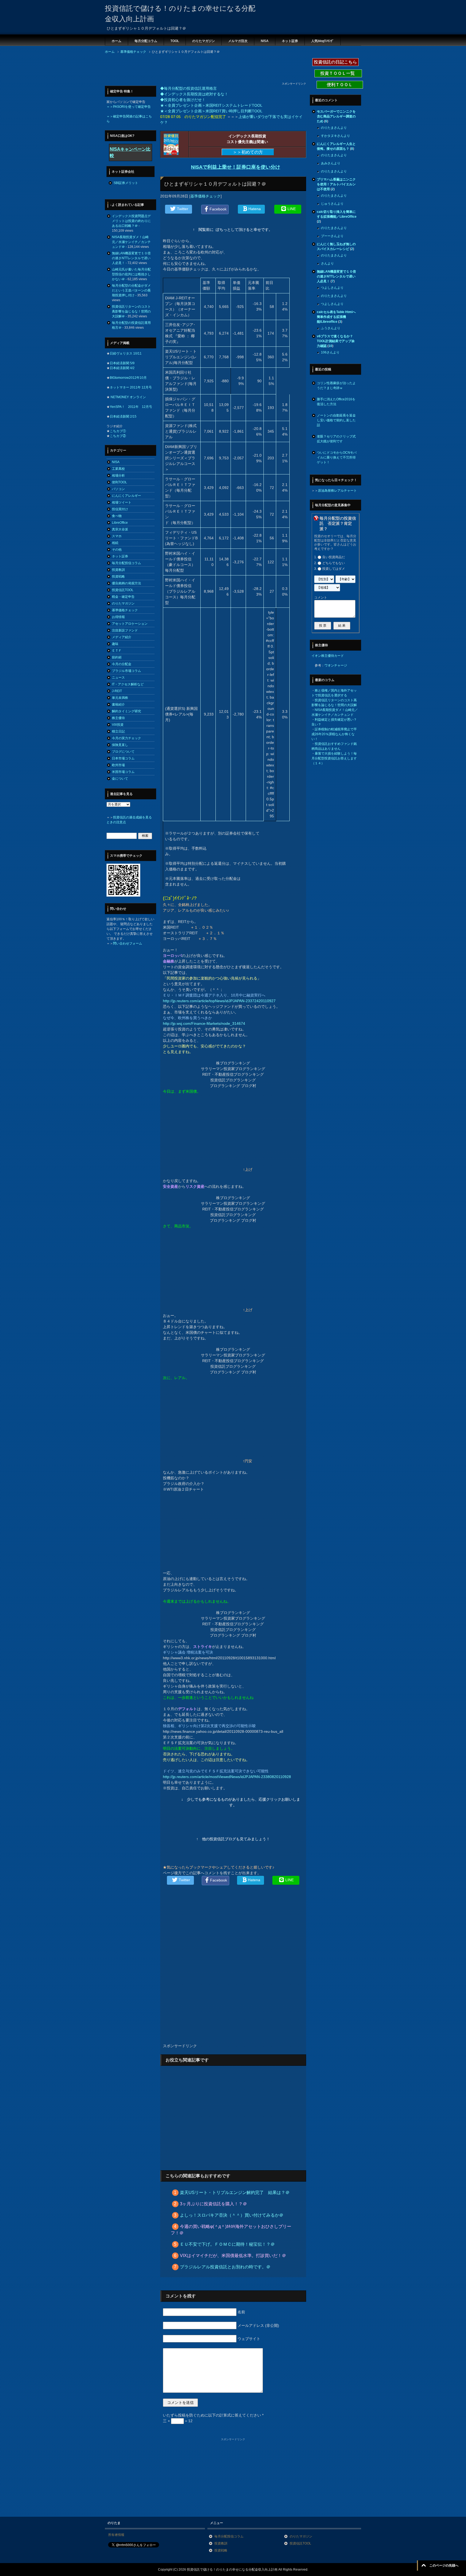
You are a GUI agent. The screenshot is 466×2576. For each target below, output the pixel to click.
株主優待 (118, 718)
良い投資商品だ (334, 557)
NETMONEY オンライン (128, 397)
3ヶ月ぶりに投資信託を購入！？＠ (213, 2204)
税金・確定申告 (123, 597)
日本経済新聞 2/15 (123, 416)
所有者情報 (116, 2535)
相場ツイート (122, 502)
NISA (265, 41)
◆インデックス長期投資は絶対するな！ (194, 94)
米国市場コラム (123, 772)
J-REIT (117, 691)
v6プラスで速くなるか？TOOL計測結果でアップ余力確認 (336, 341)
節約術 (117, 657)
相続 (115, 543)
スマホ (117, 536)
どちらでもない (334, 563)
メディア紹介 (122, 637)
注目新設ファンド (125, 630)
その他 (117, 550)
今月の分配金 (122, 664)
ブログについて (123, 752)
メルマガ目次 (238, 41)
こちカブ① (118, 431)
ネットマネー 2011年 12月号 (131, 387)
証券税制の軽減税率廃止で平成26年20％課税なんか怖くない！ (334, 734)
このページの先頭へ (444, 2565)
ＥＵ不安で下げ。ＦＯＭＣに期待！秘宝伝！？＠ (227, 2244)
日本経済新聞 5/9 (122, 363)
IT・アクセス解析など (128, 684)
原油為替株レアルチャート (337, 491)
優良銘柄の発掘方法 (126, 583)
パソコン (118, 489)
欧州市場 (118, 765)
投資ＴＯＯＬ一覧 (338, 73)
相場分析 (118, 475)
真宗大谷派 (120, 529)
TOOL (175, 41)
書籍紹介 (118, 704)
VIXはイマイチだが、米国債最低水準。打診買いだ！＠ (233, 2256)
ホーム (116, 41)
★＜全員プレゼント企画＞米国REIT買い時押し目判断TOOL (211, 111)
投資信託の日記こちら (335, 62)
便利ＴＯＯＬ (340, 85)
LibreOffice (120, 523)
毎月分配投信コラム (126, 563)
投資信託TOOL (123, 590)
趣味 (115, 644)
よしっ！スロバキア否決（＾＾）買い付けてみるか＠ (232, 2215)
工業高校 (118, 469)
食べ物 (117, 516)
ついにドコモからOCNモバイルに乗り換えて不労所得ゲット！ (337, 457)
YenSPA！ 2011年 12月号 (131, 407)
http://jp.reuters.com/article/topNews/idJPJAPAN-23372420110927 (219, 1001)
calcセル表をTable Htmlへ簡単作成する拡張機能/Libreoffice (336, 317)
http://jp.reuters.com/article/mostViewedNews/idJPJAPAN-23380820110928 (227, 1777)
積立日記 (118, 731)
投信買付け (120, 509)
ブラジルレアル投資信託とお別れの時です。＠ (225, 2267)
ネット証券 (290, 41)
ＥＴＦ (117, 651)
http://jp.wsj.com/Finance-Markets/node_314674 (204, 1023)
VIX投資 (118, 725)
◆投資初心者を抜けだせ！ (183, 100)
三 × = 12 (178, 2421)
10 (330, 346)
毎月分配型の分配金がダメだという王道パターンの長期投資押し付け (131, 290)
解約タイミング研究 (126, 711)
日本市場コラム (123, 758)
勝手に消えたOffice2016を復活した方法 (336, 402)
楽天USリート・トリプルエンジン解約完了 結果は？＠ (235, 2193)
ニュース (118, 678)
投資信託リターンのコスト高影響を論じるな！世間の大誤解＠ (131, 311)
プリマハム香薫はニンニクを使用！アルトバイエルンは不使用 (336, 184)
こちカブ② (118, 436)
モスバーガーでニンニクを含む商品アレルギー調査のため (336, 116)
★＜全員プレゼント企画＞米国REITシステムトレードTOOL (211, 105)
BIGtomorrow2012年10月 (128, 378)
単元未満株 (120, 698)
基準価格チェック (205, 196)
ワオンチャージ (336, 665)
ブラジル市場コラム (126, 671)
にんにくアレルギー (126, 496)
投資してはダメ (334, 569)
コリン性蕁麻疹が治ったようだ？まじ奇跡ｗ (336, 386)
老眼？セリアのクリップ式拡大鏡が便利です (336, 439)
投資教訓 (118, 570)
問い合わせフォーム (128, 943)
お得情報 (118, 617)
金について (120, 779)
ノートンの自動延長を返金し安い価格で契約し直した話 (336, 420)
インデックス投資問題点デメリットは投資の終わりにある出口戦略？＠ (131, 221)
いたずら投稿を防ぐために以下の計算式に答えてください (213, 2415)
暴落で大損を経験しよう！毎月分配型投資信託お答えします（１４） (334, 758)
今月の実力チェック (126, 738)
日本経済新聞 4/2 (122, 368)
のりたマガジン (204, 41)
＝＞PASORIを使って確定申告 (129, 107)
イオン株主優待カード (328, 656)
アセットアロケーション (130, 624)
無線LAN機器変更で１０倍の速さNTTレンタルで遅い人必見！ (131, 258)
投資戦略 (118, 577)
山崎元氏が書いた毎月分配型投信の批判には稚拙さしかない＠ (131, 274)
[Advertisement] (203, 70)
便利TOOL (119, 482)
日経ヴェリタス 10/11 (126, 353)
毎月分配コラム (146, 41)
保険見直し (120, 745)
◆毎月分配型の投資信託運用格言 (189, 88)
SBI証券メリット (126, 183)
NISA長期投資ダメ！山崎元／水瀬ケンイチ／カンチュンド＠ (131, 242)
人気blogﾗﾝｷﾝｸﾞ (323, 41)
